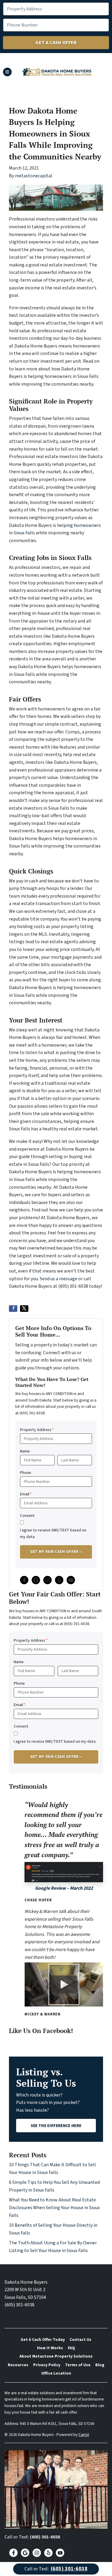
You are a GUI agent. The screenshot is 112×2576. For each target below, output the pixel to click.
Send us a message (59, 1279)
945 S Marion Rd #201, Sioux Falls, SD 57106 (57, 2424)
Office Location (56, 2373)
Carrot (84, 2435)
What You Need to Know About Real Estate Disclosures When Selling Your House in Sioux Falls (54, 2208)
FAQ (71, 2348)
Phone (26, 1473)
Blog (100, 2365)
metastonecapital (34, 176)
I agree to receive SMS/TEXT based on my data (53, 1533)
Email (26, 1494)
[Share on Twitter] (24, 1309)
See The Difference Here (56, 2126)
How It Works (50, 2348)
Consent (27, 1516)
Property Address (37, 1430)
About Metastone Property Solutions (56, 2356)
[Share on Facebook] (13, 1309)
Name (25, 1451)
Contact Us (80, 2340)
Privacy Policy (47, 2365)
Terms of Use (78, 2365)
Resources (18, 2365)
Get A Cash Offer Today (43, 2340)
